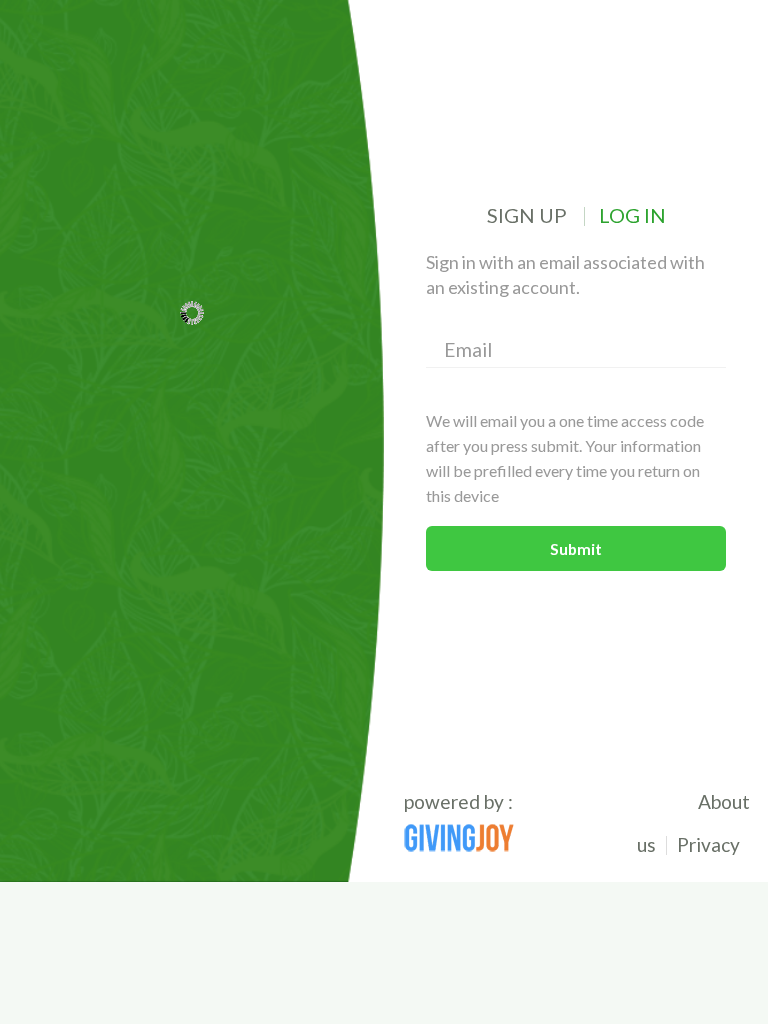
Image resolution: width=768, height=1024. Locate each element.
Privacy (708, 844)
